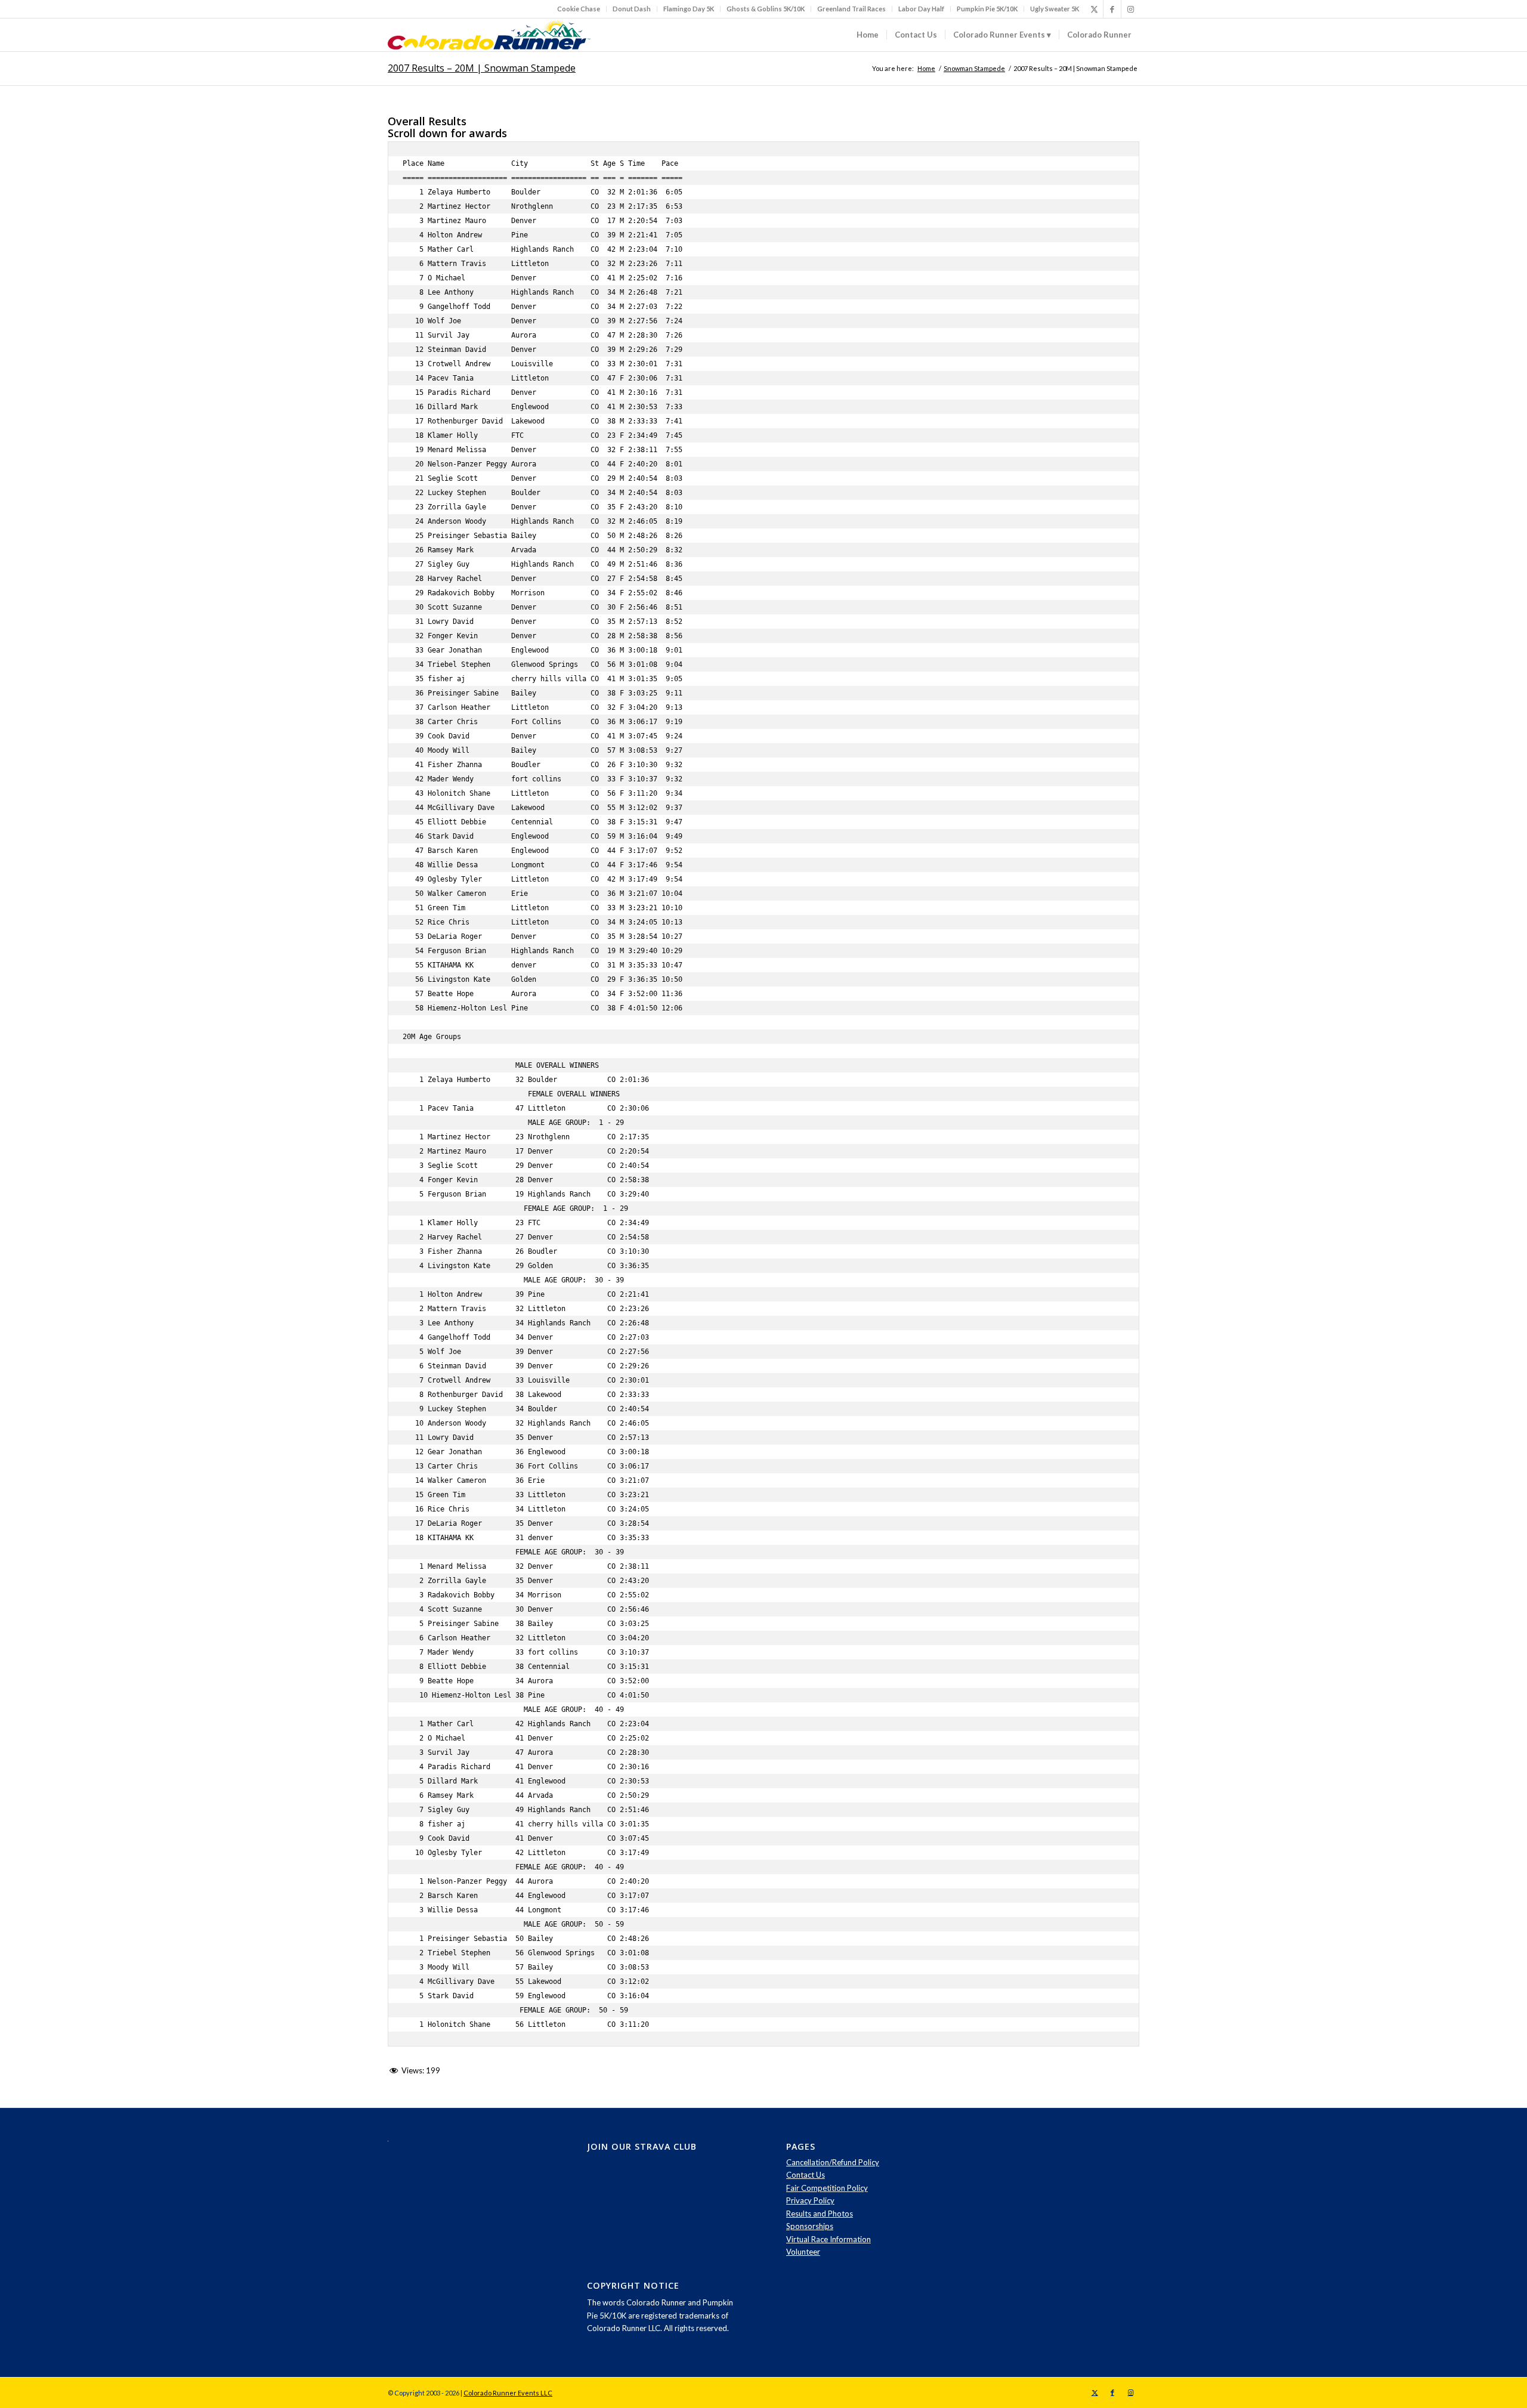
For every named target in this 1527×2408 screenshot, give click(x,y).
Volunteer (803, 2252)
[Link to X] (1094, 9)
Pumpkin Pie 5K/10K (987, 9)
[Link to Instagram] (1130, 9)
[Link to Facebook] (1112, 9)
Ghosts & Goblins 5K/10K (766, 9)
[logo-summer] (489, 35)
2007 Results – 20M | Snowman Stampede (482, 68)
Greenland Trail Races (851, 9)
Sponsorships (810, 2226)
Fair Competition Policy (827, 2188)
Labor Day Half (921, 9)
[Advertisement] (1075, 2209)
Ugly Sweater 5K (1055, 9)
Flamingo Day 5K (689, 9)
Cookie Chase (579, 9)
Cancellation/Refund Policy (833, 2162)
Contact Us (806, 2175)
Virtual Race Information (829, 2239)
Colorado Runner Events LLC (508, 2393)
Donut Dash (632, 9)
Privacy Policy (810, 2200)
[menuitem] (579, 9)
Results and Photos (820, 2214)
